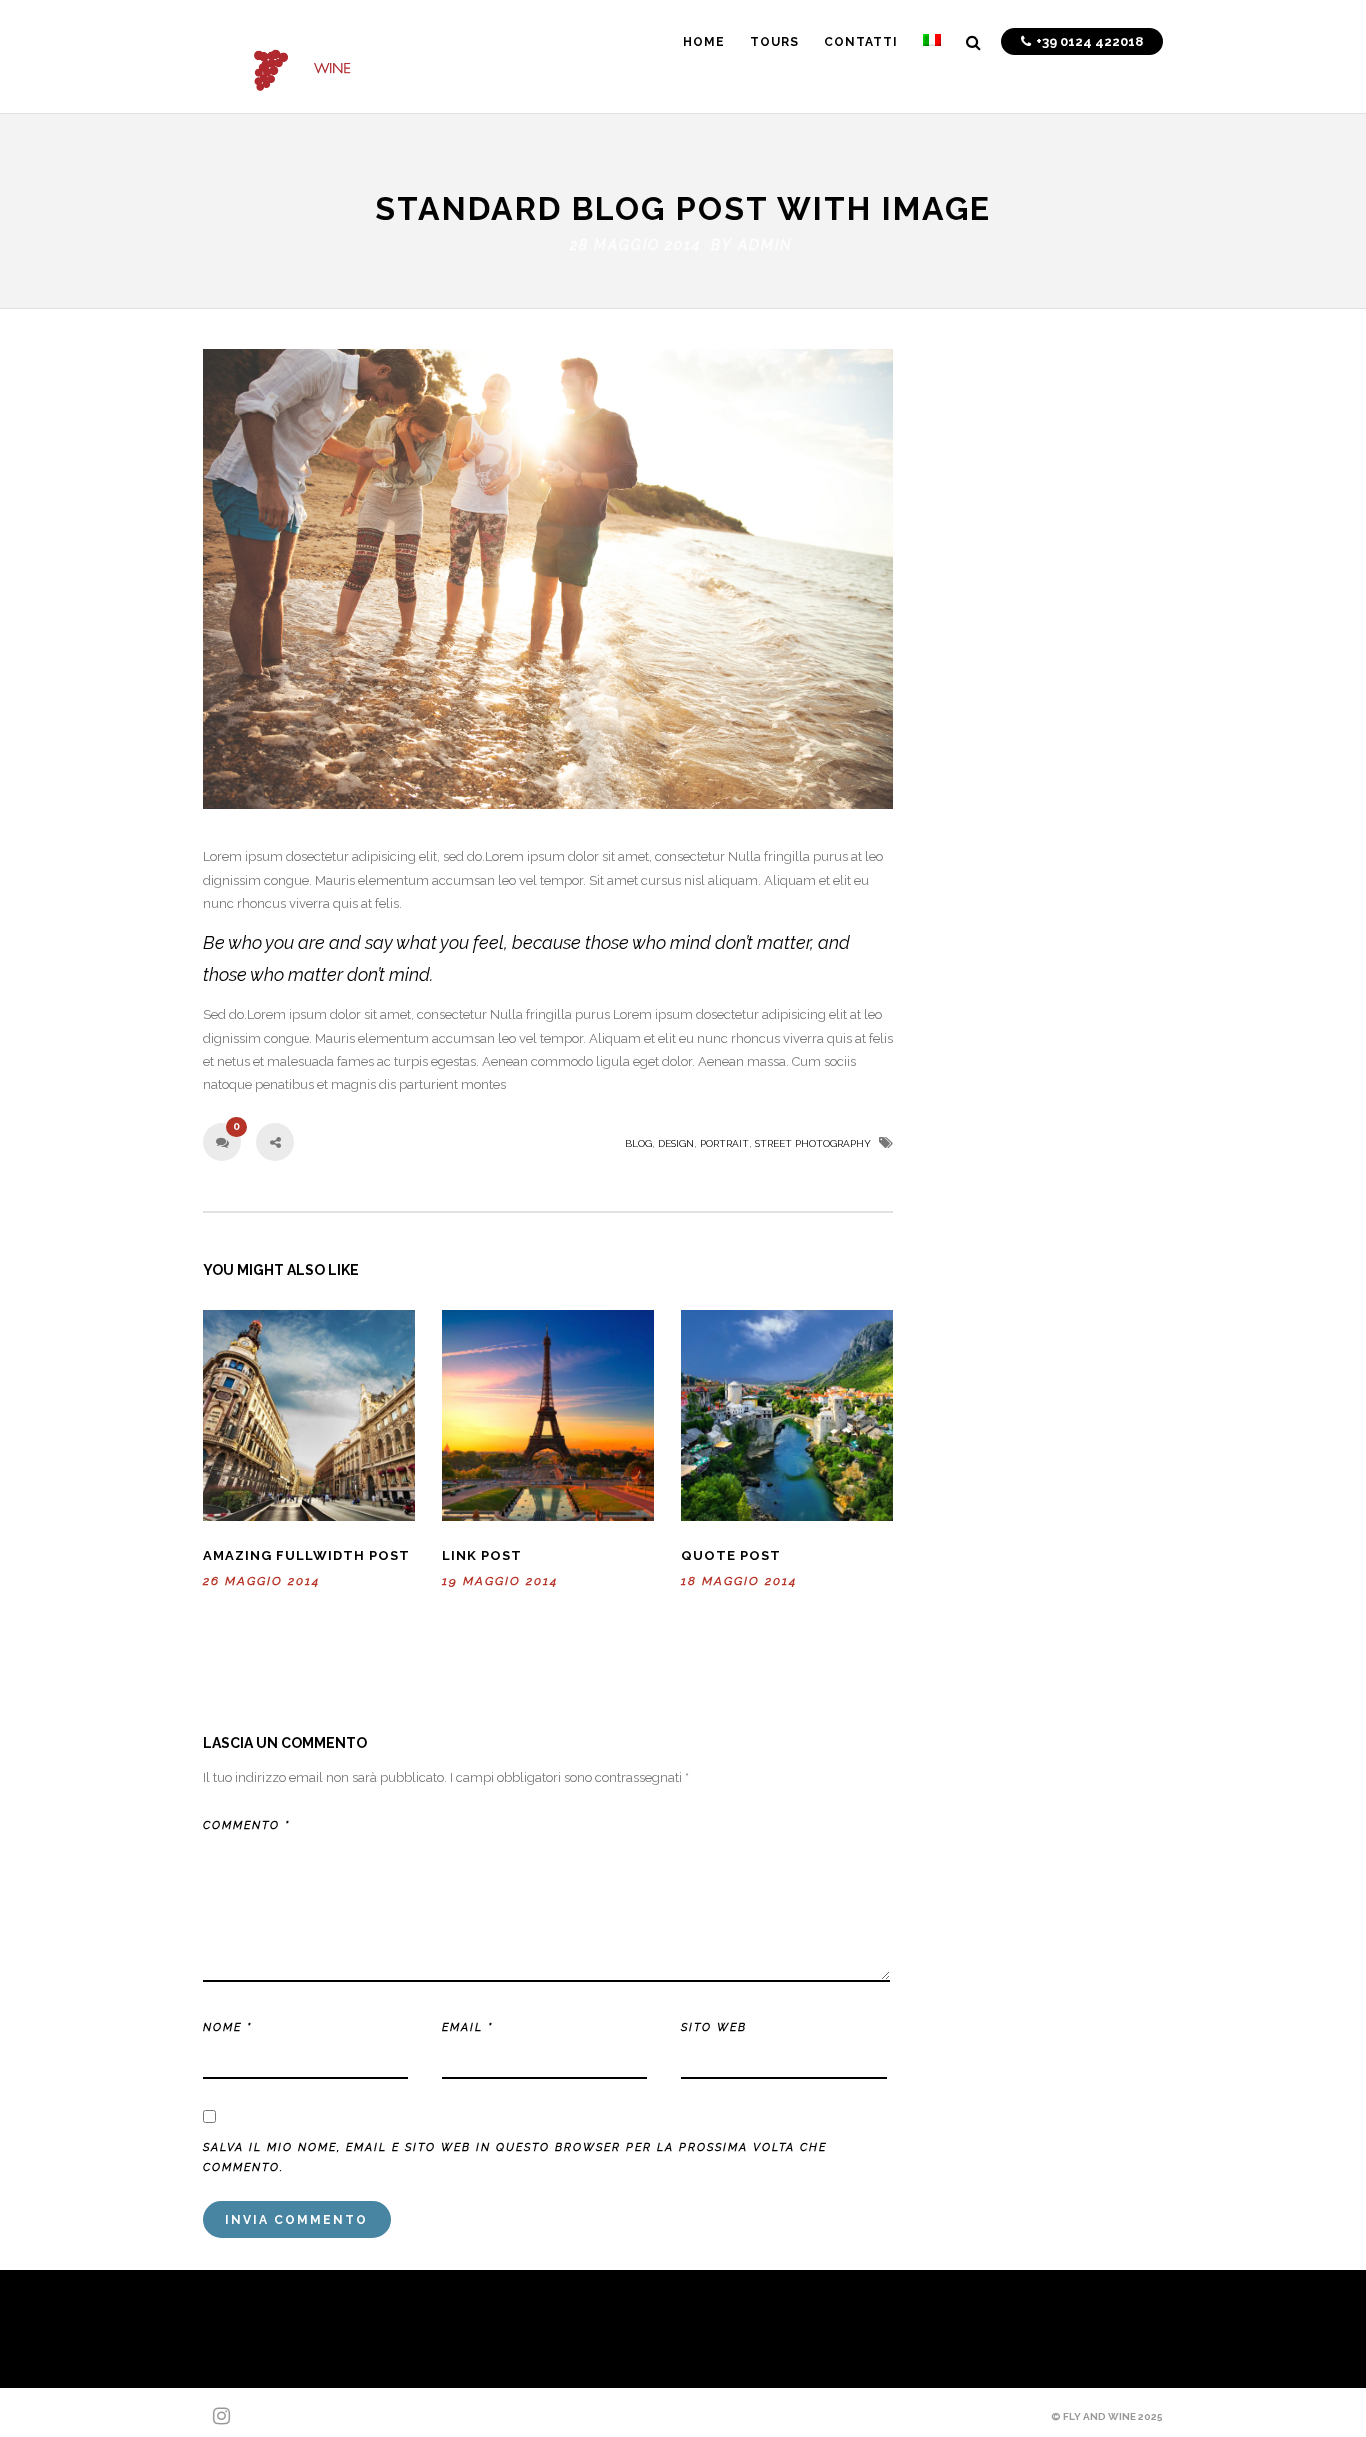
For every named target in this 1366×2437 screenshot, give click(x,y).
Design (676, 1143)
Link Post (482, 1555)
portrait (724, 1143)
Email (467, 2027)
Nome (227, 2027)
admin (765, 245)
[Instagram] (213, 2416)
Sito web (714, 2027)
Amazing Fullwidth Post (306, 1555)
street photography (813, 1143)
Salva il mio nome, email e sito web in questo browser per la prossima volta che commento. (515, 2157)
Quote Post (731, 1555)
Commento (246, 1825)
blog (638, 1143)
